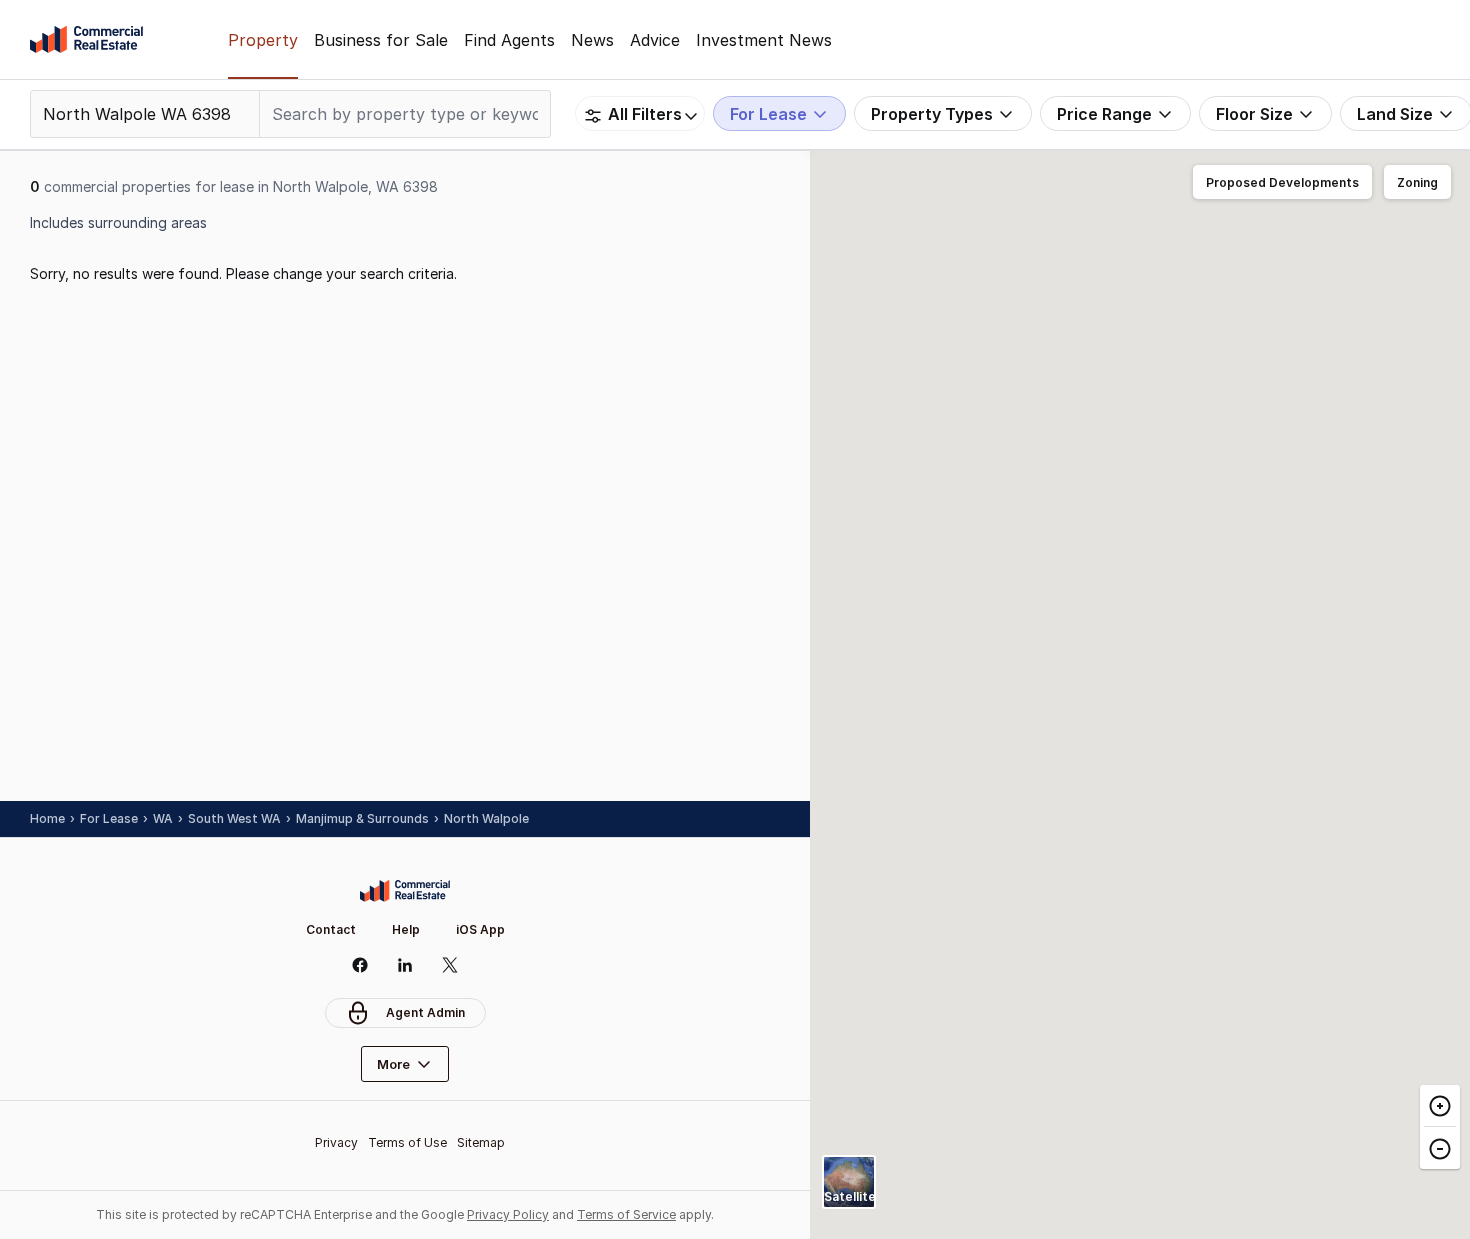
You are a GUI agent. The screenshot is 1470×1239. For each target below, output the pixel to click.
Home (47, 818)
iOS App (480, 929)
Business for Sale (381, 40)
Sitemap (481, 1142)
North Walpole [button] (486, 818)
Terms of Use (407, 1142)
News (592, 40)
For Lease (109, 818)
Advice (655, 40)
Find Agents (509, 40)
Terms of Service (626, 1214)
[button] (1282, 183)
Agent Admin (425, 1012)
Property (263, 40)
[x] (450, 965)
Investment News (764, 40)
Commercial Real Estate (86, 40)
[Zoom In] (1440, 1106)
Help (406, 929)
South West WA (234, 818)
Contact (331, 929)
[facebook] (360, 965)
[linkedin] (405, 965)
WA (163, 818)
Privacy (336, 1142)
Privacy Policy (508, 1214)
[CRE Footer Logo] (405, 891)
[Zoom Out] (1440, 1147)
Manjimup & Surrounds (362, 818)
